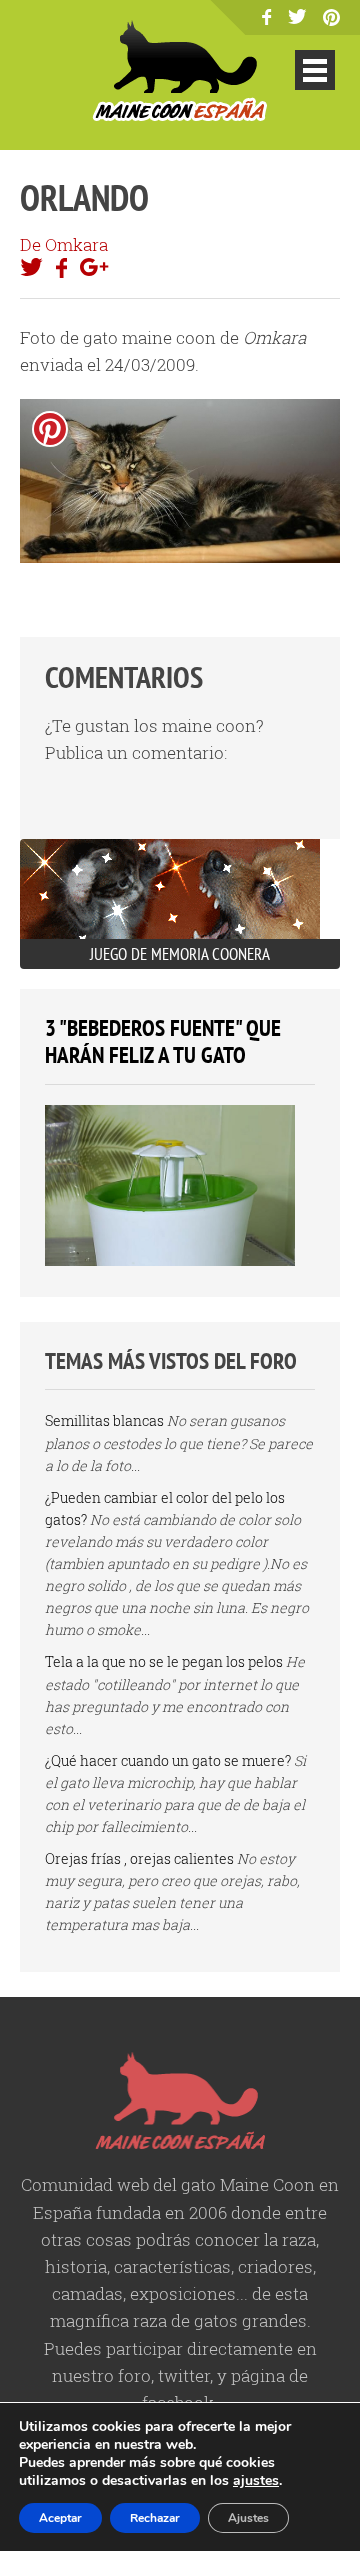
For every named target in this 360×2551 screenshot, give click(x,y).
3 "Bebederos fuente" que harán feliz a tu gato (163, 1041)
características (172, 2266)
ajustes (256, 2481)
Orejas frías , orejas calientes (139, 1858)
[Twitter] (297, 17)
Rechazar (155, 2518)
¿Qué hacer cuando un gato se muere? (168, 1760)
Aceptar (60, 2518)
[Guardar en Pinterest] (50, 429)
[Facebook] (266, 18)
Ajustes (248, 2518)
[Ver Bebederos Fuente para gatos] (170, 1260)
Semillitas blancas (104, 1420)
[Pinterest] (331, 19)
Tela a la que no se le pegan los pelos (164, 1661)
